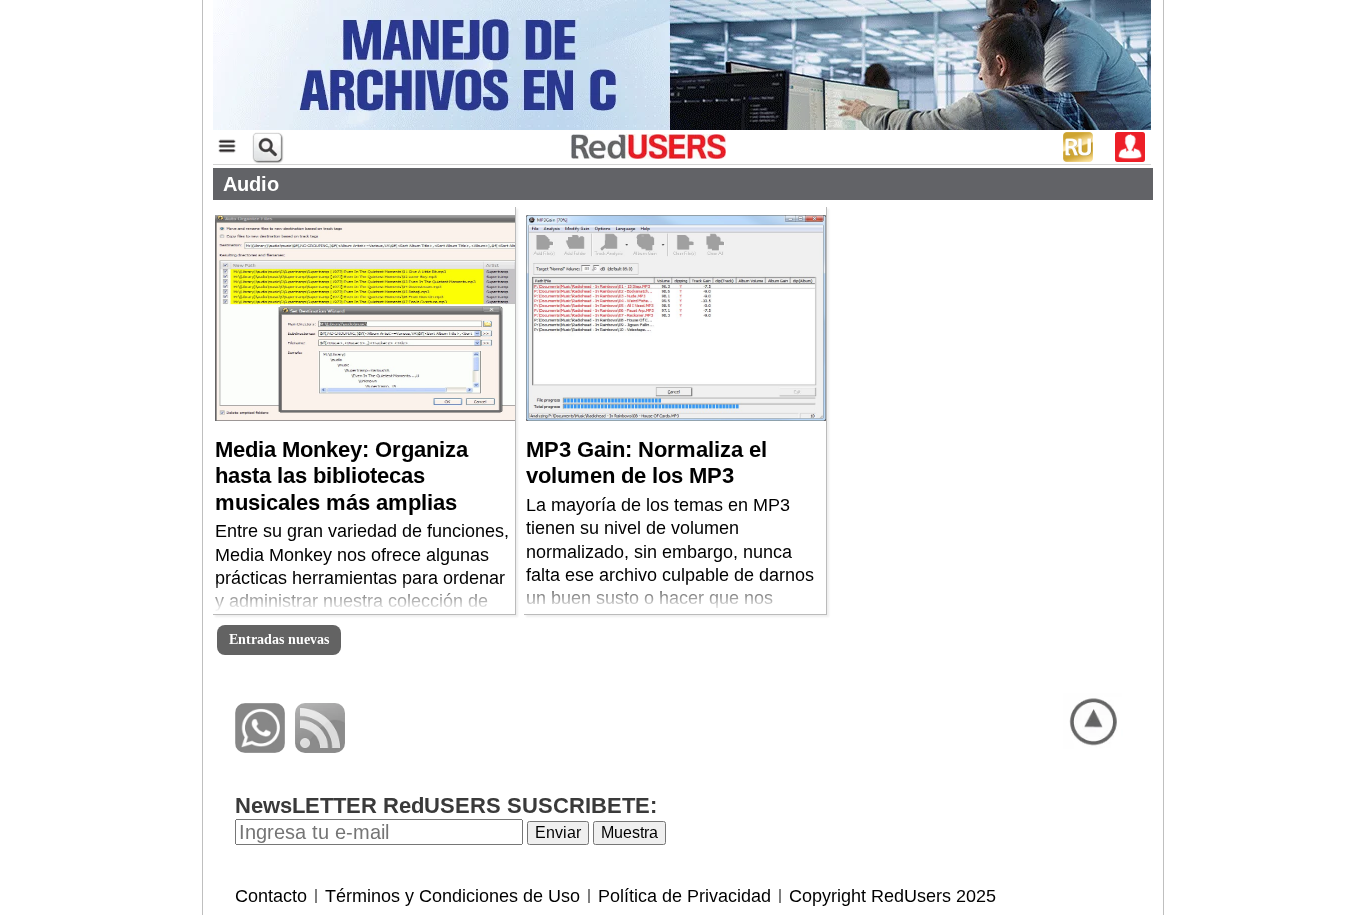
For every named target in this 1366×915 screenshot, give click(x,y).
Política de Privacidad (684, 896)
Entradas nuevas (279, 639)
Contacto (271, 896)
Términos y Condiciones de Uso (452, 896)
